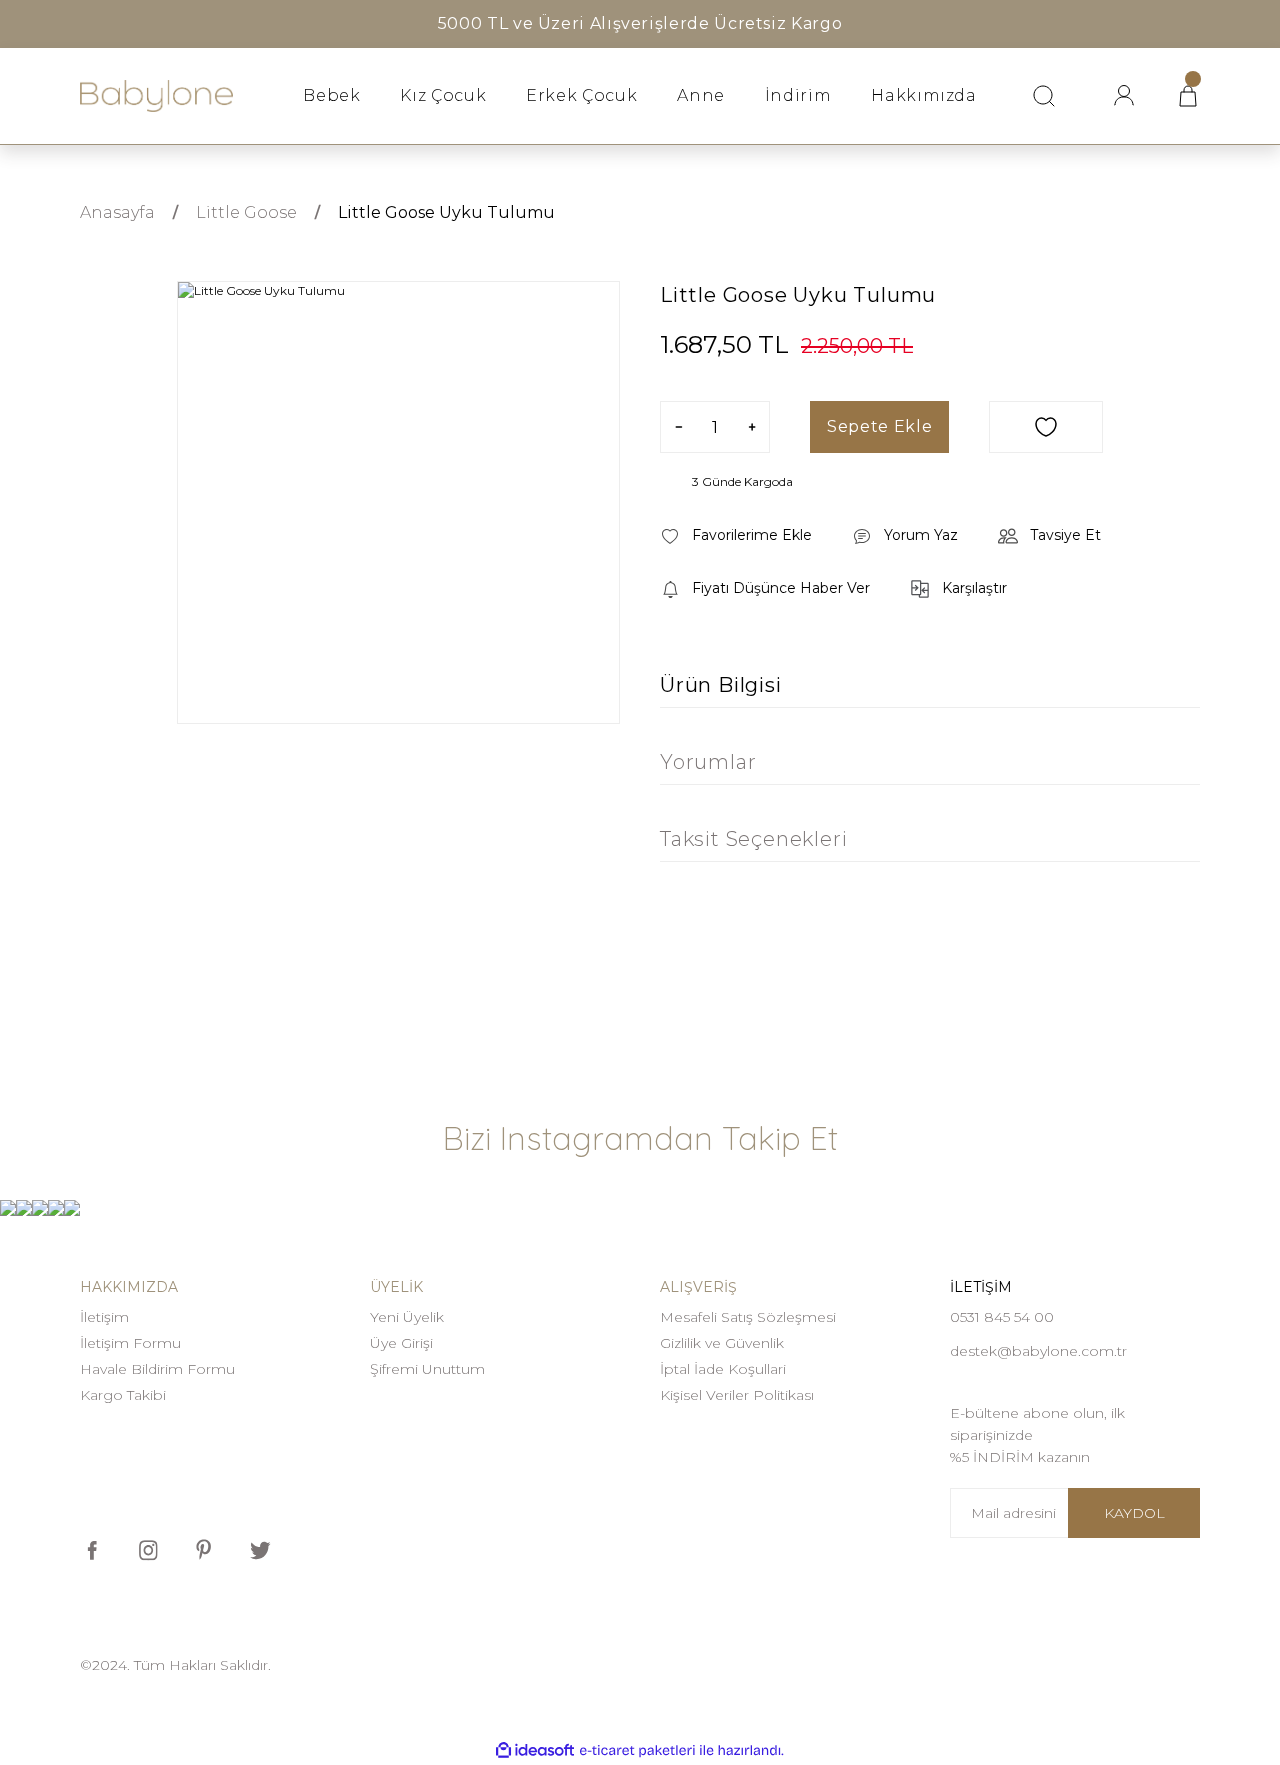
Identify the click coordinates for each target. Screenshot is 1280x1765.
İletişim (104, 1317)
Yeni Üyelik (407, 1317)
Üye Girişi (401, 1343)
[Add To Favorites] (1046, 427)
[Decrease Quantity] (678, 427)
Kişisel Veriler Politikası (737, 1395)
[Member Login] (1124, 96)
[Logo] (156, 96)
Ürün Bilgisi (721, 685)
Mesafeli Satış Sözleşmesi (748, 1317)
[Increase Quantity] (751, 427)
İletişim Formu (130, 1343)
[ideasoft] (535, 1750)
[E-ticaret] (637, 1751)
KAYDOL (1134, 1513)
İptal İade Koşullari (723, 1369)
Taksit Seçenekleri (753, 839)
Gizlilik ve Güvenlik (722, 1343)
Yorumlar (708, 762)
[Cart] (1188, 96)
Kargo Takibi (123, 1395)
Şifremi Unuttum (427, 1369)
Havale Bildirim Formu (157, 1369)
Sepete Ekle (879, 426)
